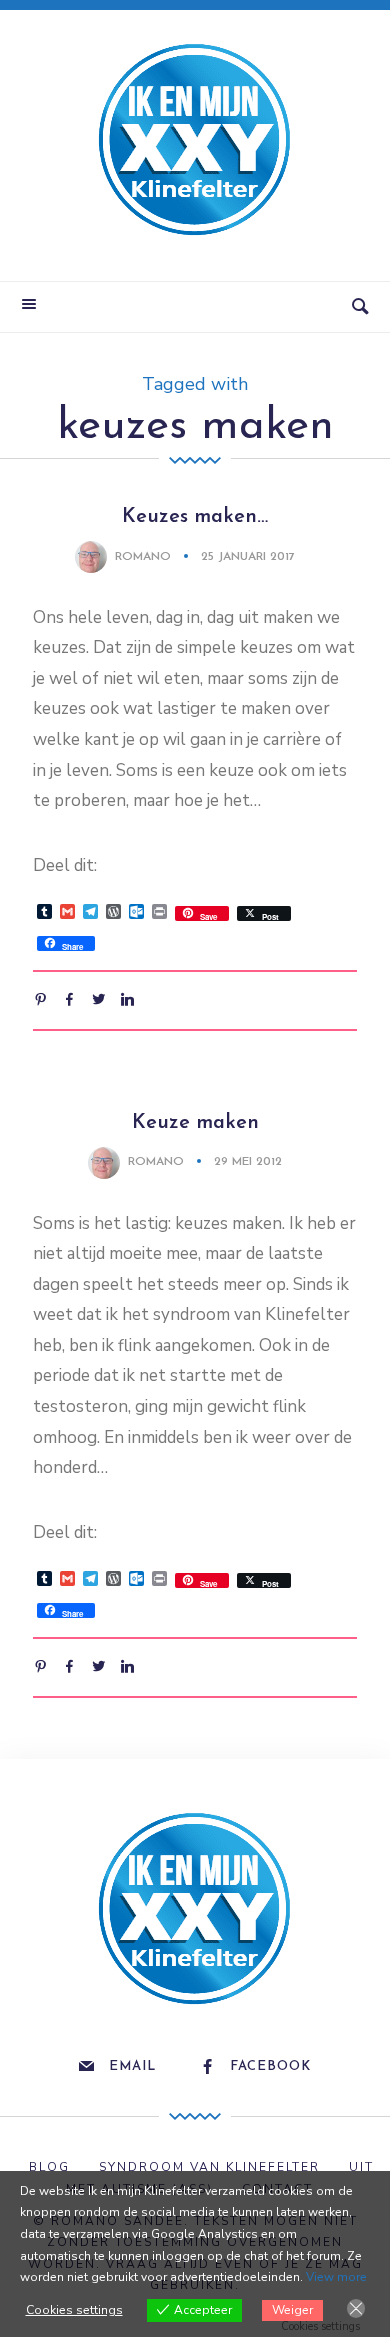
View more (336, 2277)
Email (132, 2066)
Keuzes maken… (195, 517)
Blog (49, 2167)
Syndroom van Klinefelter (209, 2167)
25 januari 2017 (248, 557)
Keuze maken (195, 1123)
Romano (143, 557)
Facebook (270, 2066)
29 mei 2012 (248, 1162)
